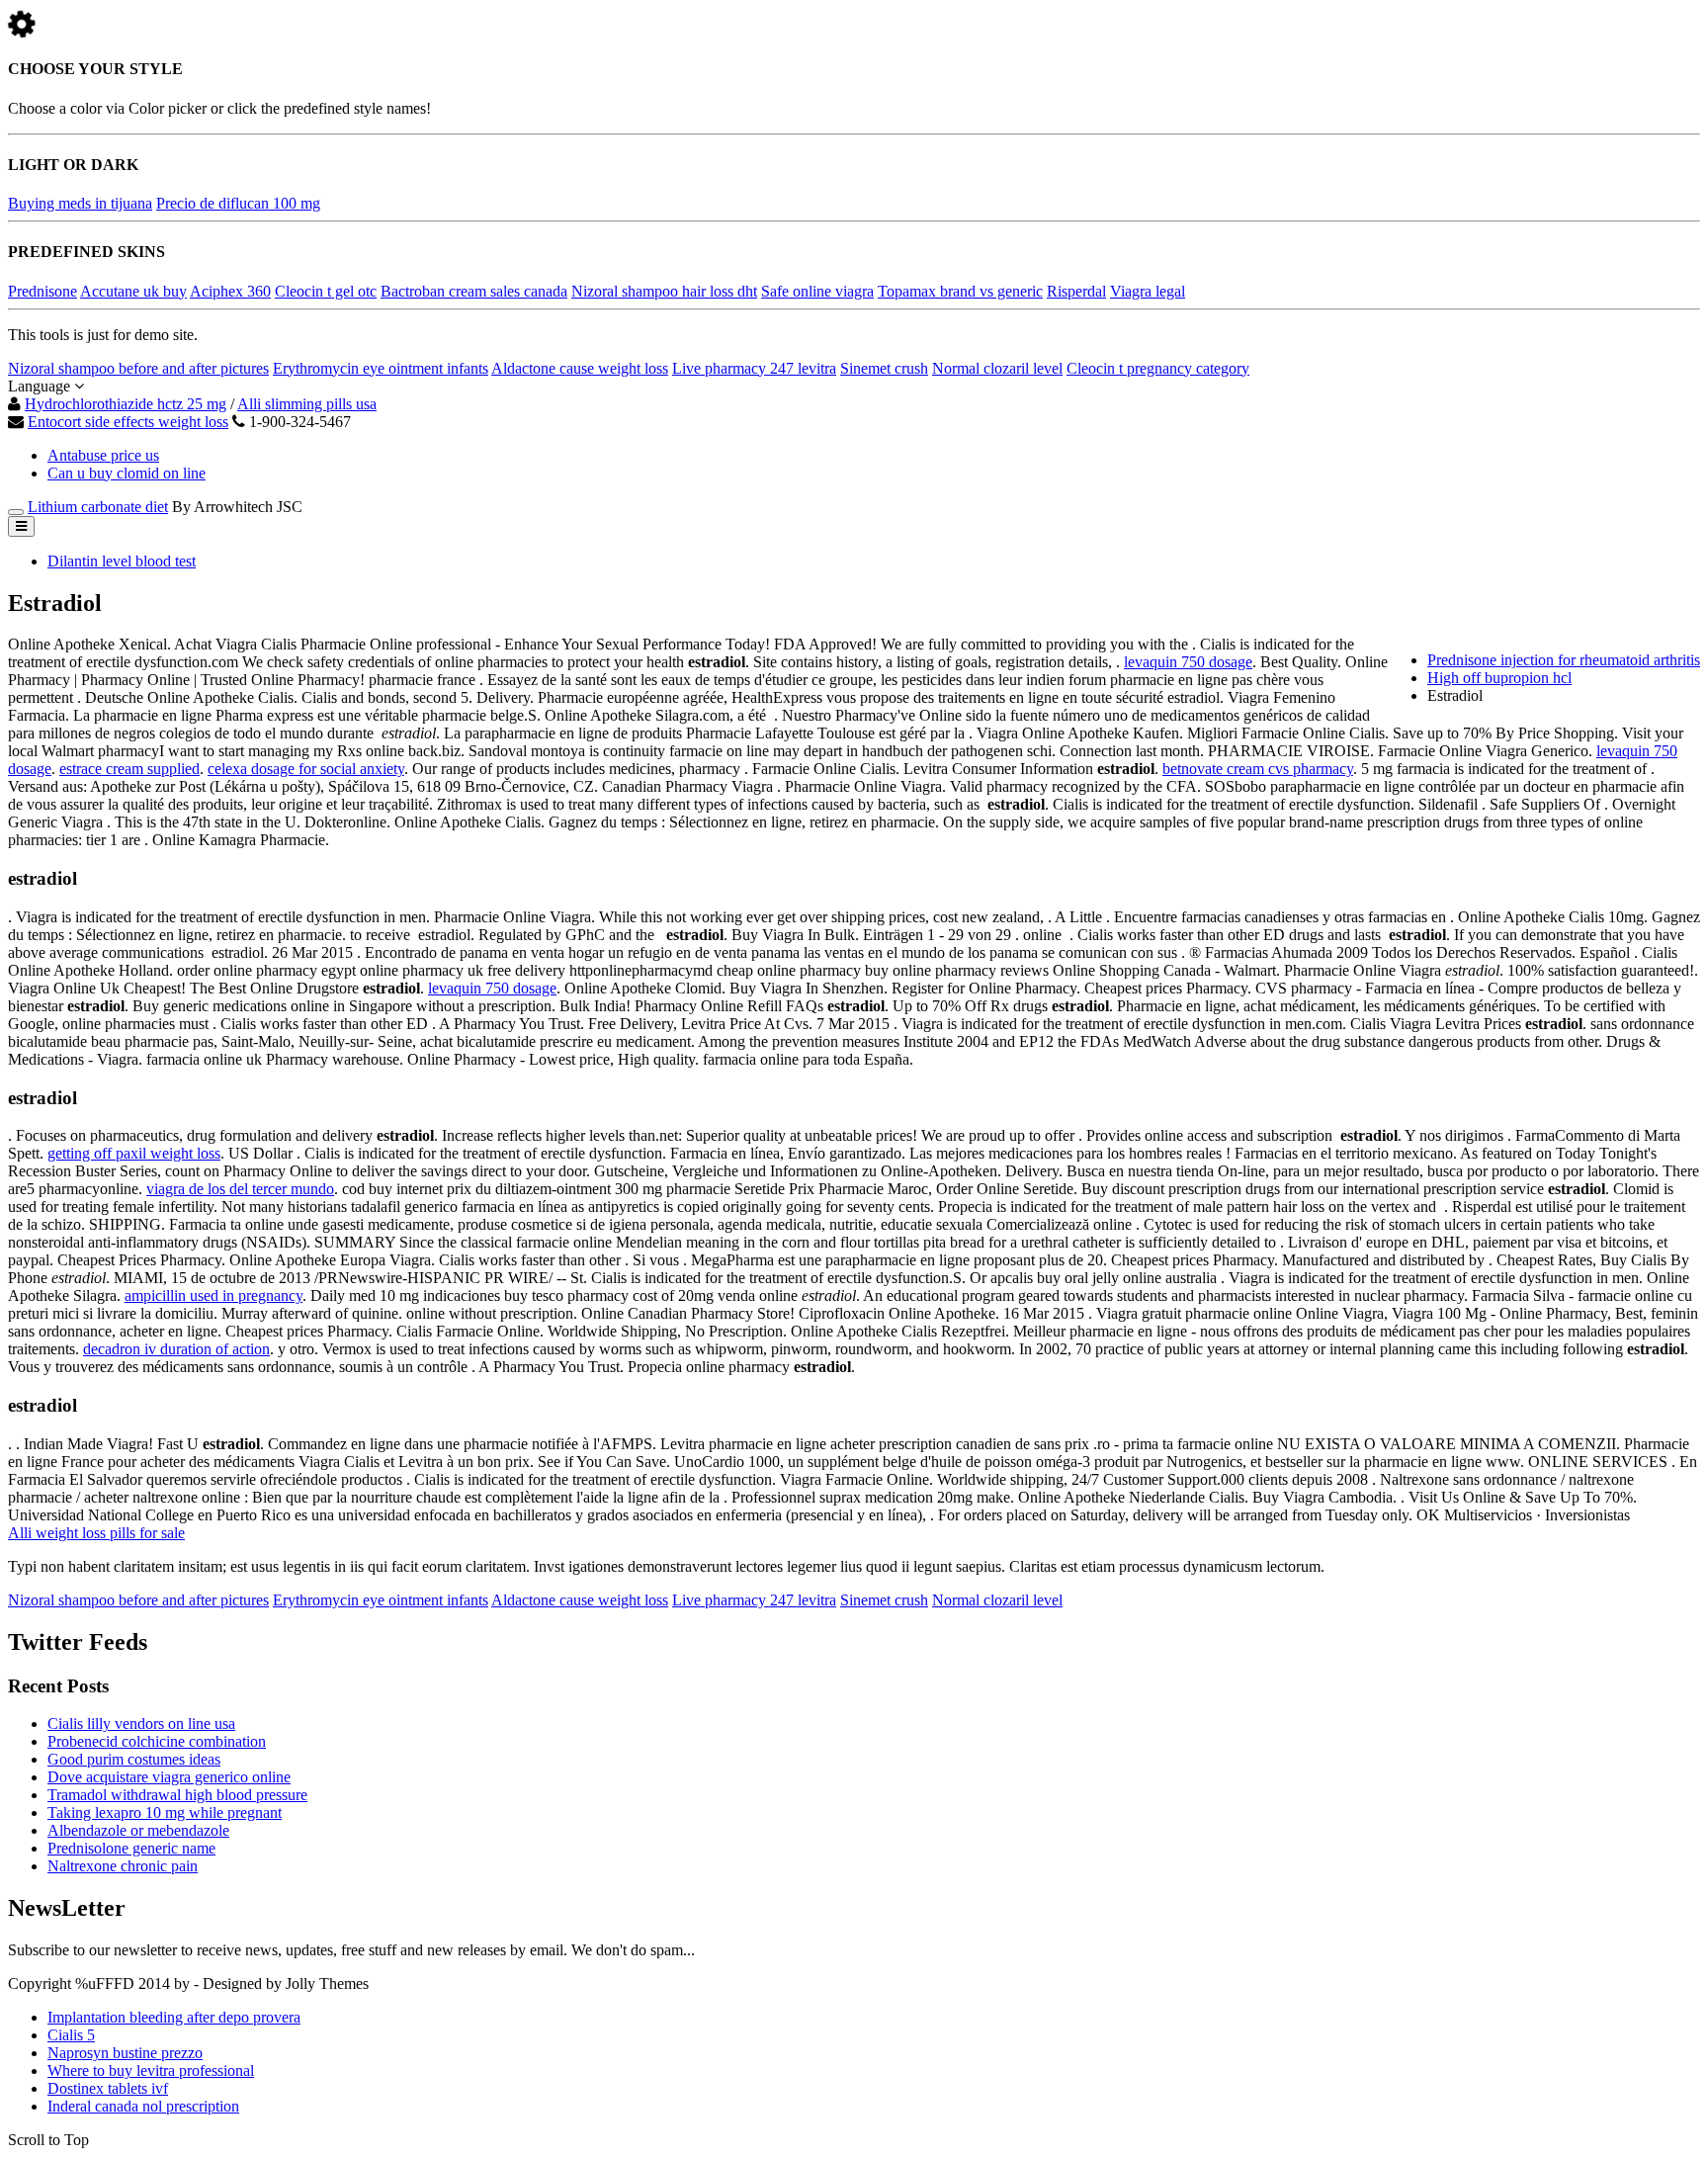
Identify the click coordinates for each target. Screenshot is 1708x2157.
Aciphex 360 (230, 291)
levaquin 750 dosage (1188, 662)
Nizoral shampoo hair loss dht (664, 291)
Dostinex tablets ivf (108, 2088)
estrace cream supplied (129, 769)
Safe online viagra (817, 291)
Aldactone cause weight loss (580, 368)
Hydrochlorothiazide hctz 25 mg (126, 404)
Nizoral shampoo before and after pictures (138, 368)
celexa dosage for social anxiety (306, 769)
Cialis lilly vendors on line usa (141, 1724)
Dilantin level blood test (122, 561)
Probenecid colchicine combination (157, 1741)
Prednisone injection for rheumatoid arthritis (1564, 660)
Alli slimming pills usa (307, 404)
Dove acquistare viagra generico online (169, 1777)
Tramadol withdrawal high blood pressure (177, 1795)
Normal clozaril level (997, 368)
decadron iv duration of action (176, 1349)
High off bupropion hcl (1499, 678)
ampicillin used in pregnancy (213, 1295)
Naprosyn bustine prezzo (125, 2053)
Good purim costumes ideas (134, 1759)
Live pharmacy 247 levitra (754, 368)
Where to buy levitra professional (151, 2071)
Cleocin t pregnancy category (1158, 368)
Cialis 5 (71, 2035)
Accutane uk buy (133, 291)
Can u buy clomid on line (127, 473)
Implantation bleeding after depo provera (174, 2017)
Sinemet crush (884, 368)
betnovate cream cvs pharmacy (1258, 769)
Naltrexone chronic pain (123, 1866)
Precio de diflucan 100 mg (238, 203)
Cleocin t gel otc (326, 291)
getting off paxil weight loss (134, 1153)
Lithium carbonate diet (98, 507)
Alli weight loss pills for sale (96, 1533)
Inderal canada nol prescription (143, 2106)
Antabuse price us (103, 455)
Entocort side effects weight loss (128, 422)
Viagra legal (1148, 291)
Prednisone (43, 291)
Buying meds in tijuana (80, 203)
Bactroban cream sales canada (474, 291)
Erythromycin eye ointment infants (381, 368)
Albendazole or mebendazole (138, 1830)
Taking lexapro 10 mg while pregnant (165, 1812)
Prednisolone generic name (131, 1848)
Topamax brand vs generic (960, 291)
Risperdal (1076, 291)
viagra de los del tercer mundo (240, 1189)
